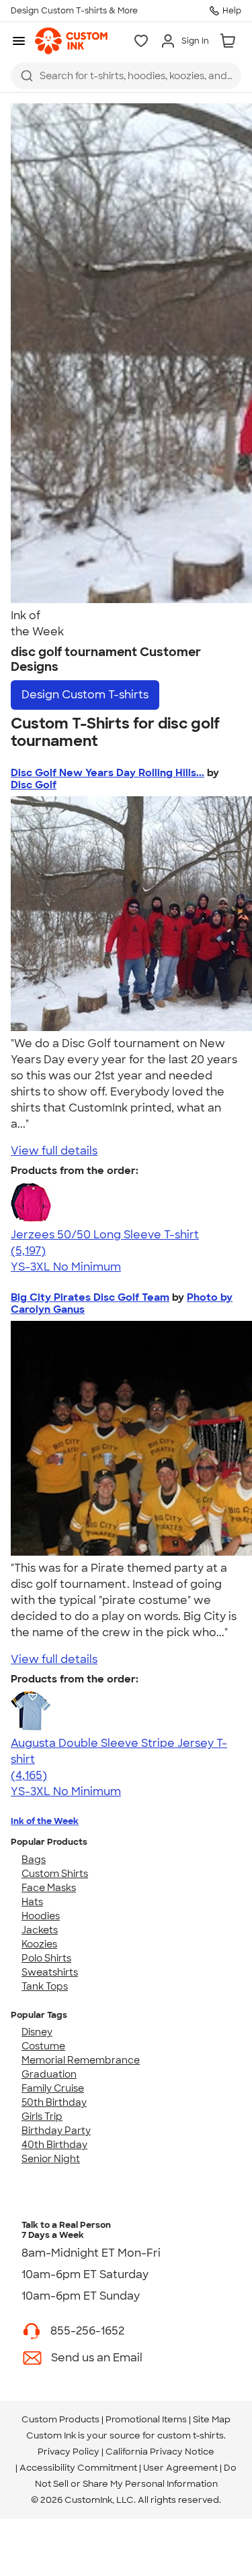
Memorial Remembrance (81, 2060)
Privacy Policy (69, 2452)
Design (85, 695)
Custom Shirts (55, 1874)
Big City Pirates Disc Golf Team (90, 1297)
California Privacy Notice (160, 2452)
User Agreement (180, 2468)
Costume (43, 2046)
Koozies (39, 1944)
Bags (34, 1860)
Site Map (212, 2419)
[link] (71, 41)
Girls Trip (42, 2116)
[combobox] (126, 76)
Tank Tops (45, 1986)
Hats (32, 1902)
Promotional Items (146, 2419)
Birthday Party (56, 2131)
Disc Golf (34, 785)
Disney (37, 2032)
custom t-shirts (191, 2435)
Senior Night (51, 2159)
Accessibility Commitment (78, 2468)
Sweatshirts (50, 1972)
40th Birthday (54, 2145)
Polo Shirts (46, 1958)
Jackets (40, 1930)
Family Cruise (53, 2088)
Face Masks (49, 1888)
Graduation (49, 2074)
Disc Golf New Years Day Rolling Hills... (108, 773)
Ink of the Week (45, 1821)
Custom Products (60, 2419)
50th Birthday (54, 2102)
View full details (54, 1151)
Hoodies (41, 1916)
